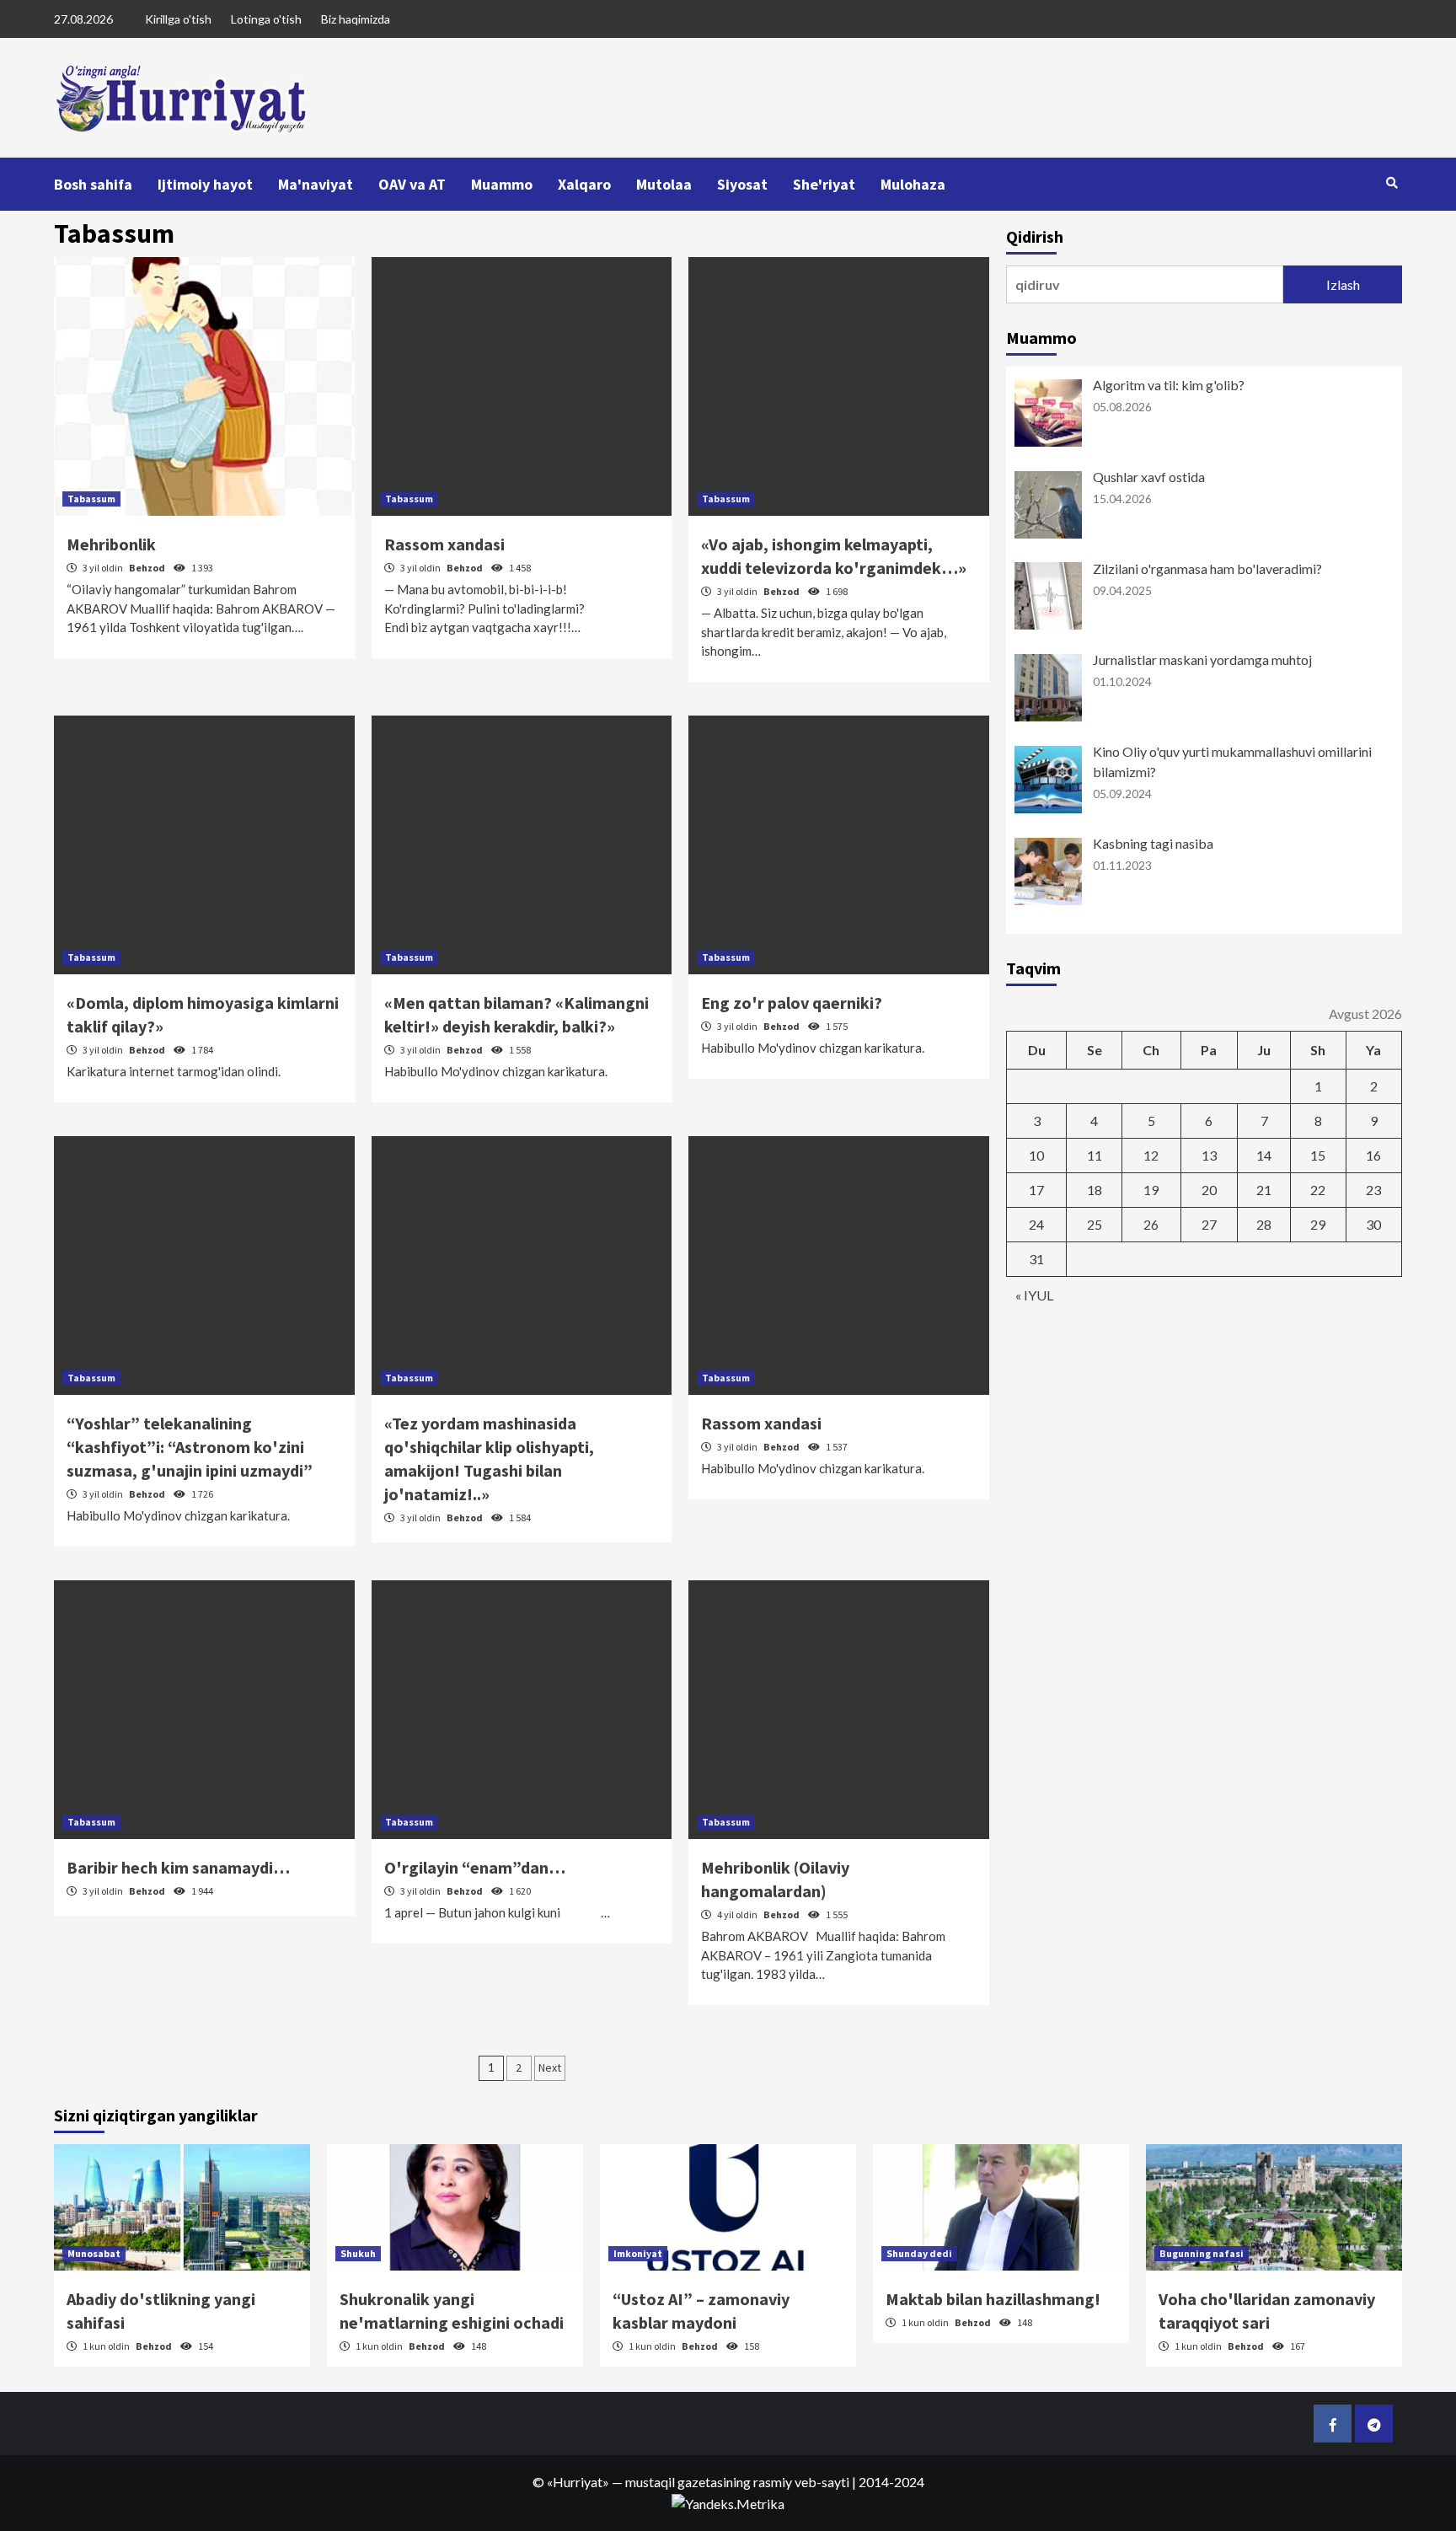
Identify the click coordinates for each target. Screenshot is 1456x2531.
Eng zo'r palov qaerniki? (792, 1003)
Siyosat (742, 184)
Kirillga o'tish (178, 19)
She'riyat (824, 184)
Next (550, 2067)
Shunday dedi (919, 2253)
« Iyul (1034, 1295)
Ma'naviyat (316, 184)
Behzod (148, 568)
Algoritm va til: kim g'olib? (1169, 385)
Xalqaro (584, 184)
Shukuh (358, 2253)
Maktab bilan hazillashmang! (993, 2299)
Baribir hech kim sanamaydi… (178, 1867)
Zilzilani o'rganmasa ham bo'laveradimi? (1207, 568)
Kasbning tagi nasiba (1153, 843)
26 (1151, 1224)
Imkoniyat (638, 2253)
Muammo (502, 184)
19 (1151, 1190)
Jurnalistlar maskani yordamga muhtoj (1202, 660)
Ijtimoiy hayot (205, 184)
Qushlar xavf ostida (1149, 477)
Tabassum (91, 499)
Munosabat (94, 2253)
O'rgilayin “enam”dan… (475, 1867)
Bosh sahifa (93, 184)
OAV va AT (412, 184)
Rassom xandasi (444, 544)
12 (1151, 1155)
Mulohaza (913, 184)
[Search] (1392, 183)
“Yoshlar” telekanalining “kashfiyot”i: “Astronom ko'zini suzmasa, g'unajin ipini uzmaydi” (190, 1447)
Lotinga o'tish (266, 19)
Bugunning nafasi (1202, 2253)
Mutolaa (664, 184)
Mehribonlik (111, 544)
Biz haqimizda (356, 19)
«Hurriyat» (578, 2482)
